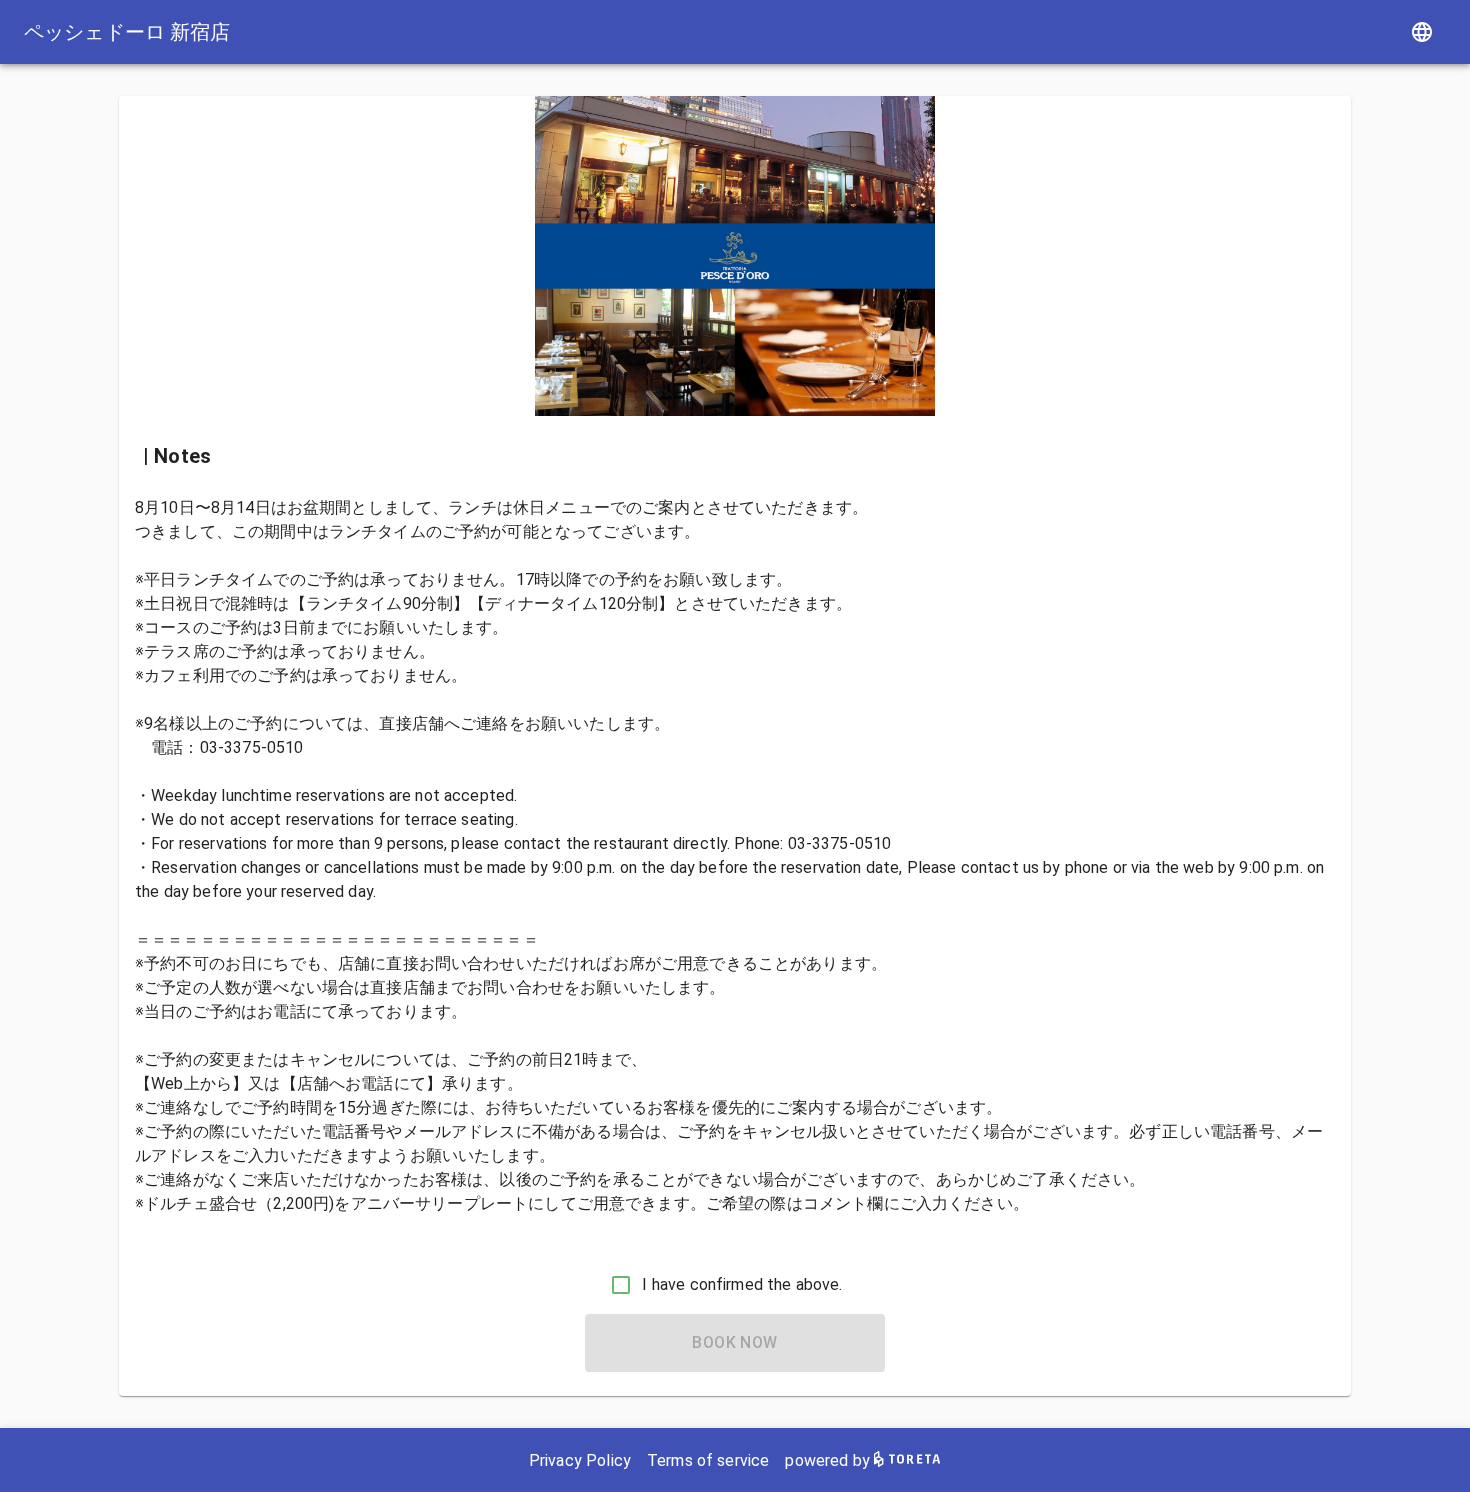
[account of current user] (1422, 32)
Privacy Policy (580, 1460)
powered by (829, 1460)
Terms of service (708, 1460)
